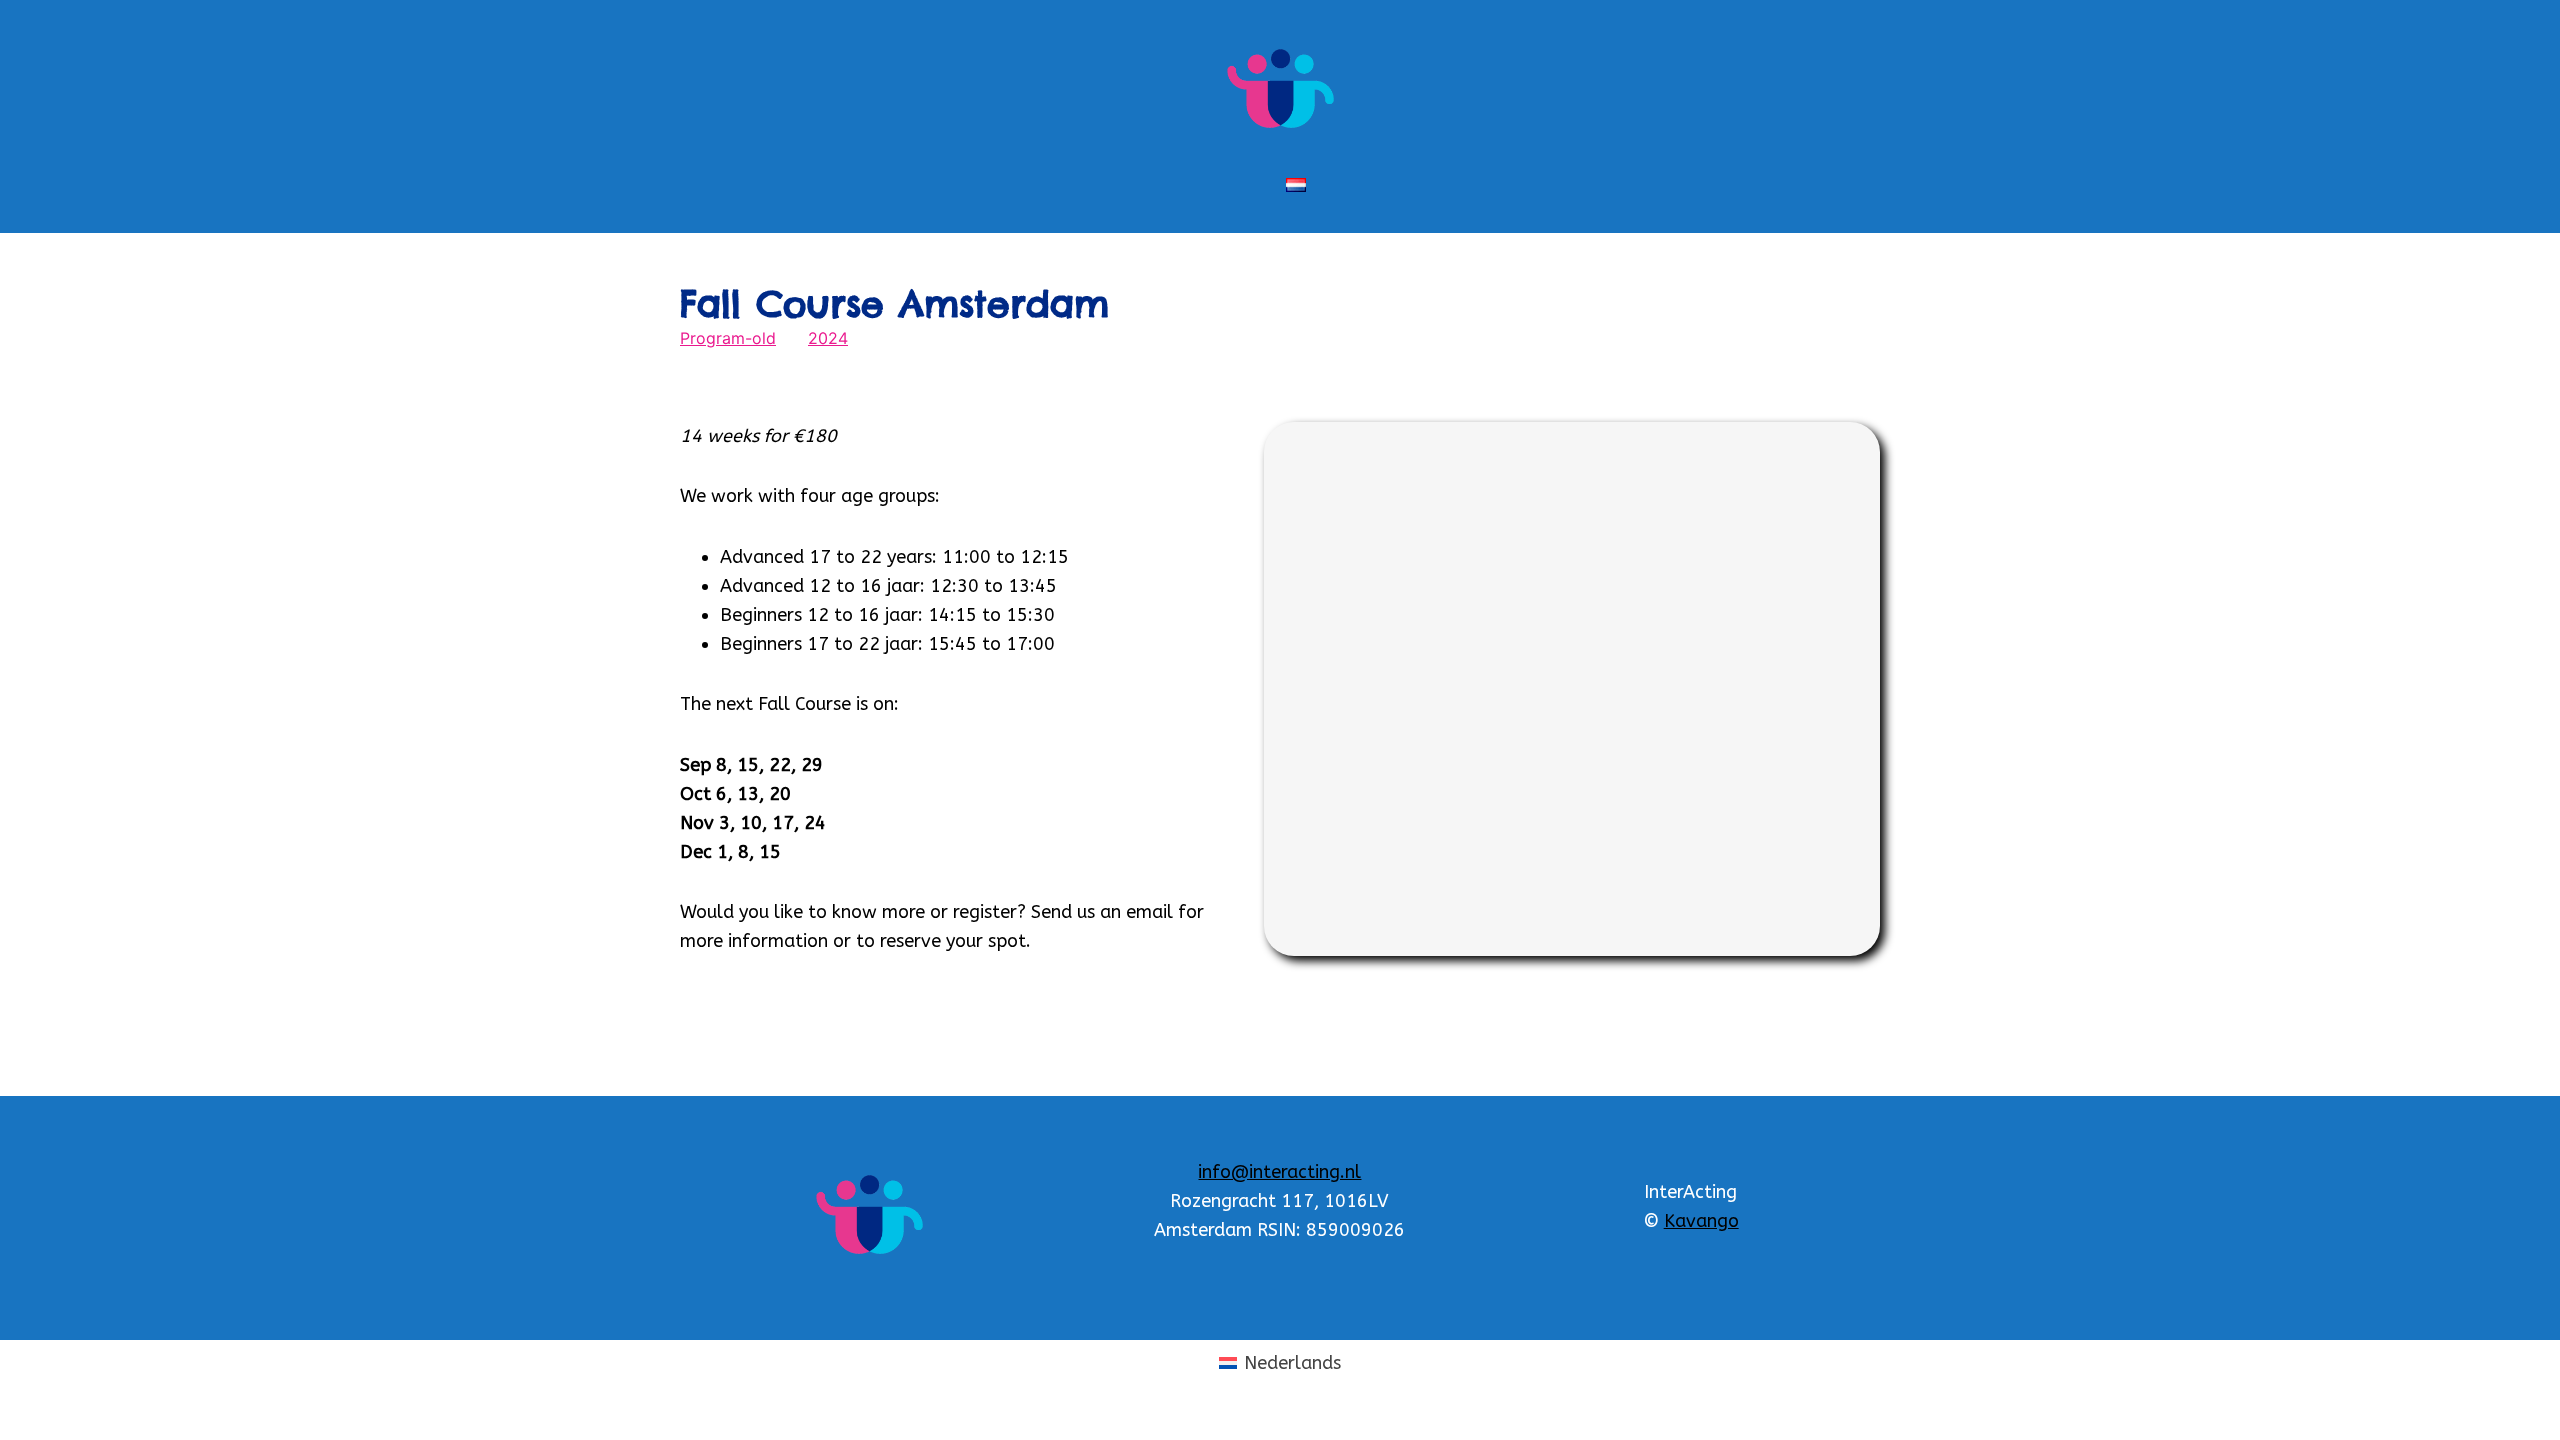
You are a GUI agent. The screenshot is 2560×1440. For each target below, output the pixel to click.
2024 (828, 338)
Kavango (1701, 1221)
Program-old (728, 338)
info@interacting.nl (1279, 1172)
